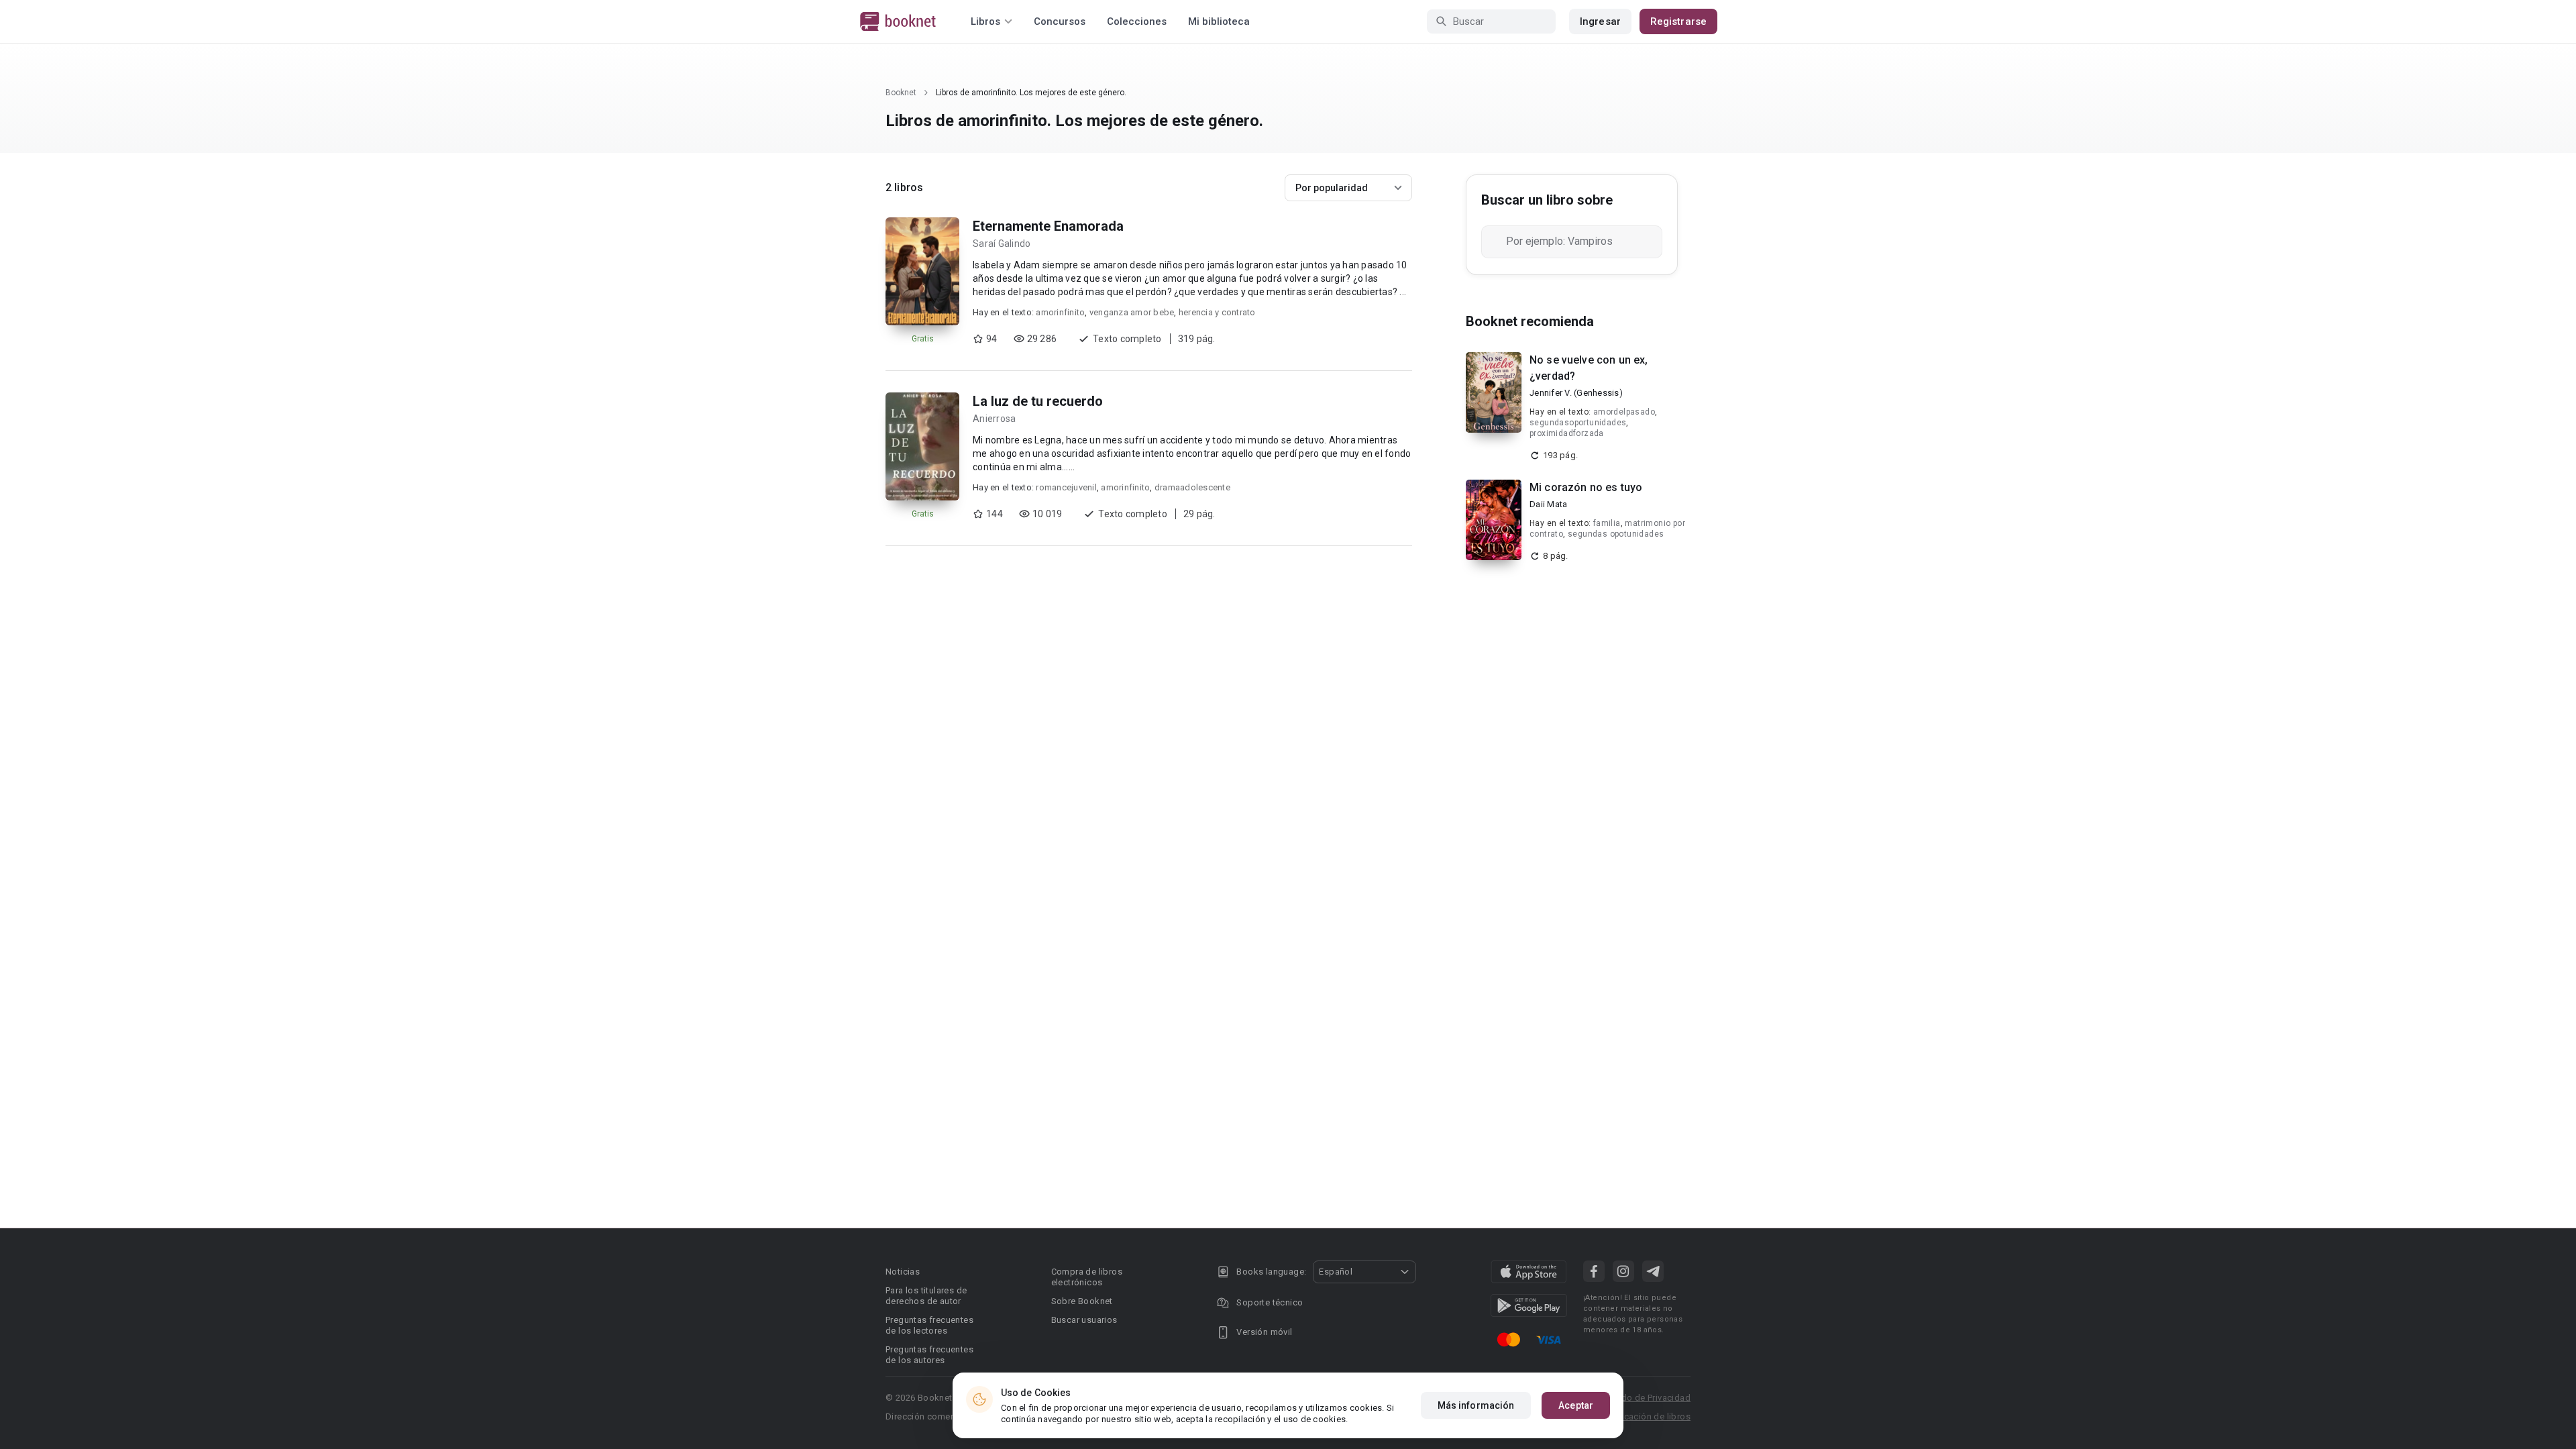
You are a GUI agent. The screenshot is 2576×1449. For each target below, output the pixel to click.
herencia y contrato (1217, 312)
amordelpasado (1624, 412)
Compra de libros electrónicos (1087, 1277)
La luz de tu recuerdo (1038, 401)
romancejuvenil (1066, 487)
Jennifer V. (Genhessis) (1576, 393)
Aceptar (1576, 1405)
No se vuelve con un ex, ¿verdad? (1589, 368)
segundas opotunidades (1616, 534)
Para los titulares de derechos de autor (926, 1296)
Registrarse (1678, 21)
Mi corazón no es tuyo (1586, 487)
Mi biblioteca (1219, 21)
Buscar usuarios (1084, 1320)
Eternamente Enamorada (1048, 226)
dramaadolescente (1192, 487)
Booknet (901, 93)
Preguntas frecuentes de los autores (929, 1355)
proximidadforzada (1567, 433)
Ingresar (1600, 21)
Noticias (903, 1272)
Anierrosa (994, 419)
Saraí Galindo (1002, 244)
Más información (1476, 1405)
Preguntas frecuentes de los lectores (929, 1325)
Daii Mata (1548, 504)
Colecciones (1137, 21)
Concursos (1060, 21)
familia (1607, 523)
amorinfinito (1060, 312)
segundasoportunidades (1578, 423)
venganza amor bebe (1132, 312)
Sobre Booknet (1082, 1301)
